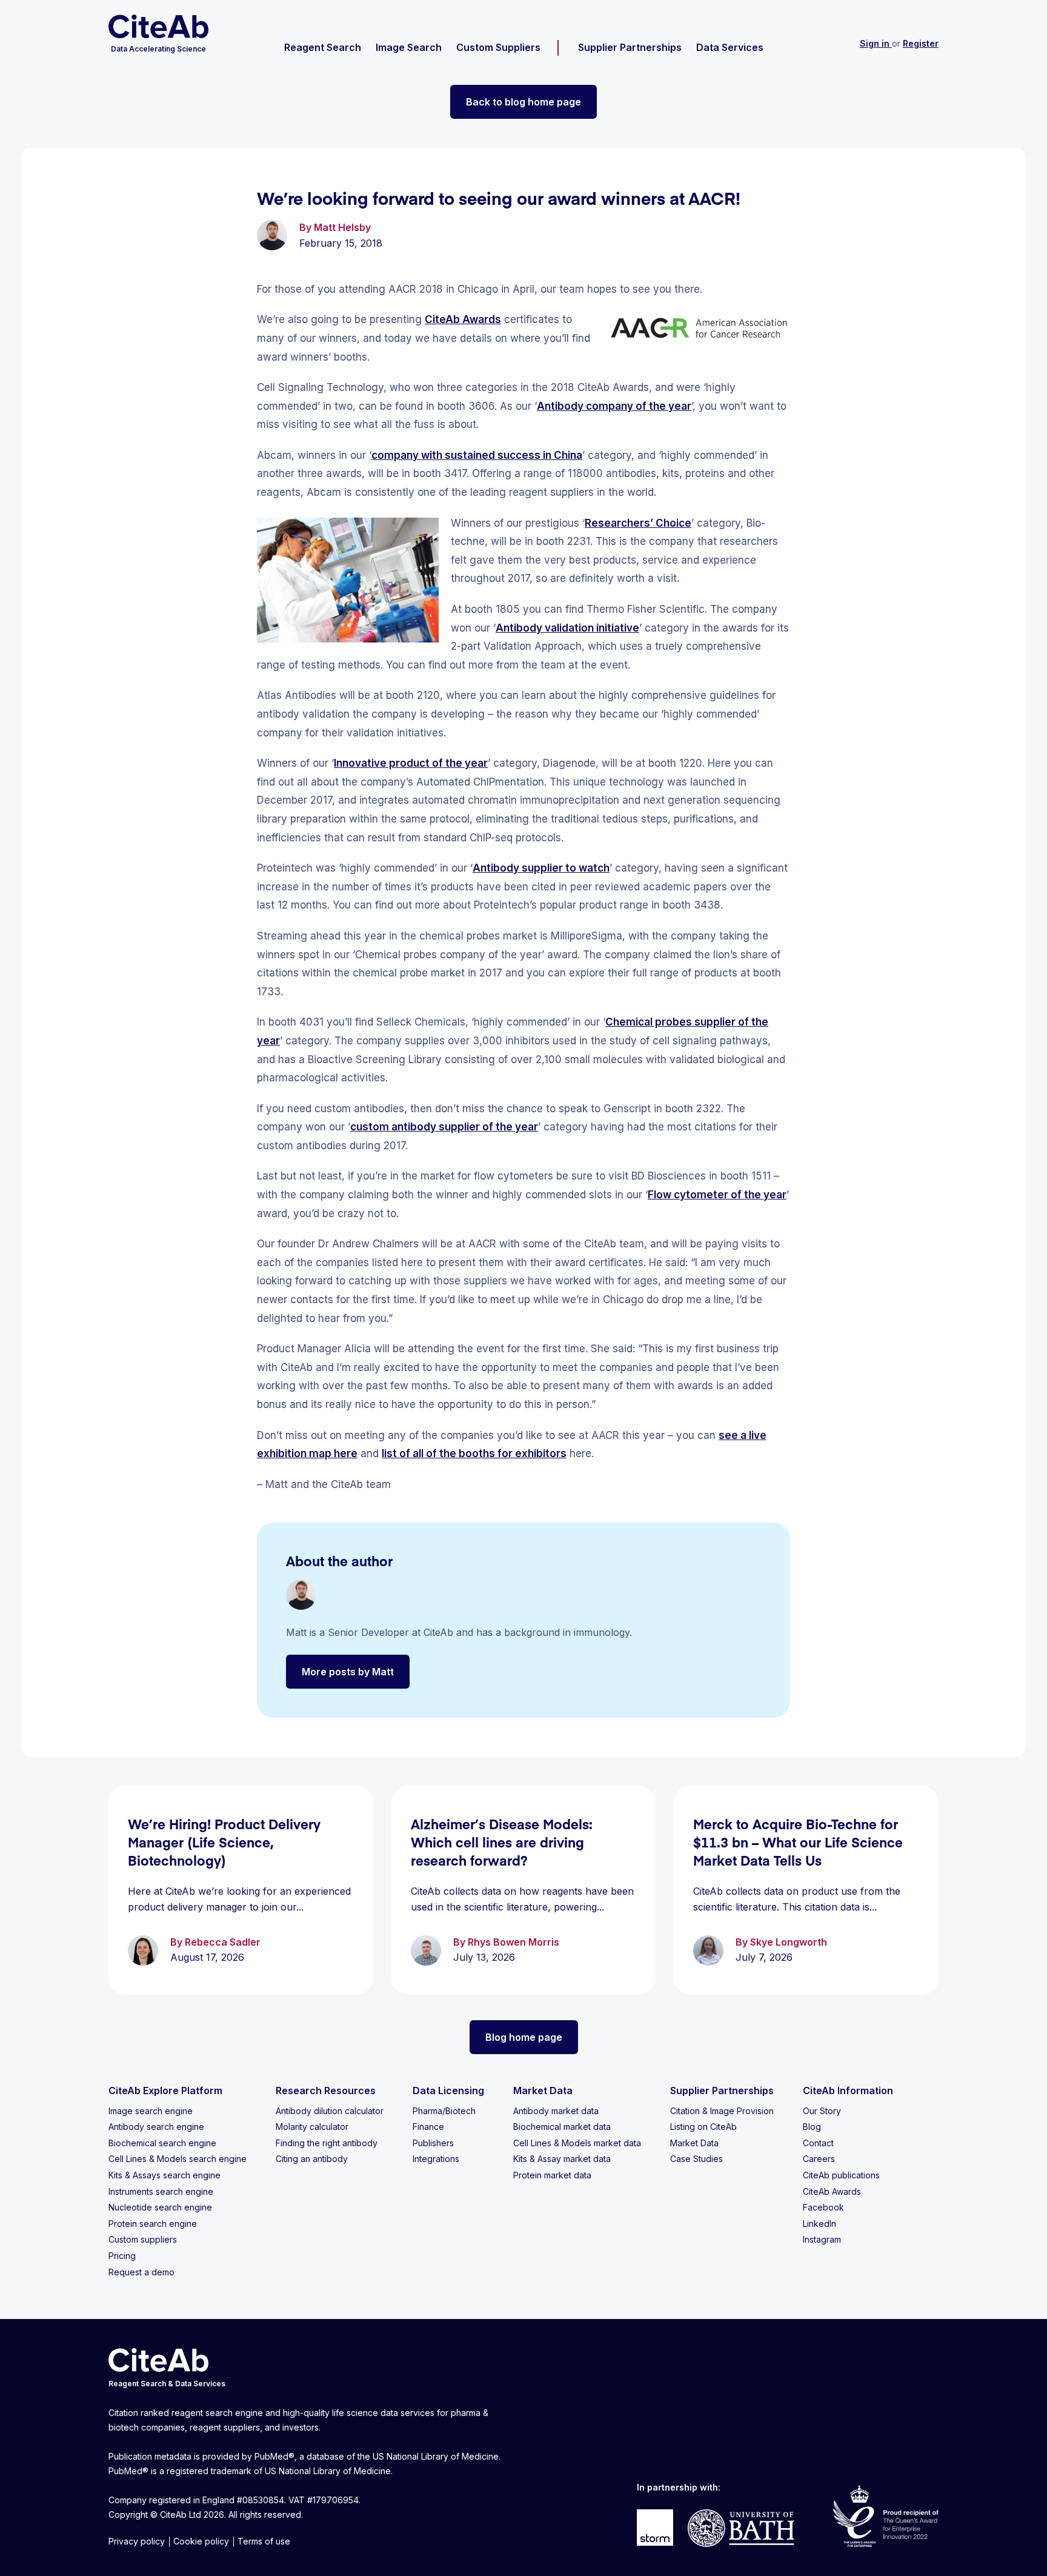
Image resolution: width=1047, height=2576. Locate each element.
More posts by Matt (348, 1672)
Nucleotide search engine (160, 2207)
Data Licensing (448, 2090)
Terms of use (264, 2541)
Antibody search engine (156, 2127)
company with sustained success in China (477, 455)
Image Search (409, 47)
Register (921, 43)
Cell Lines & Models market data (577, 2143)
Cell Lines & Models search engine (178, 2159)
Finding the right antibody (327, 2143)
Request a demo (141, 2272)
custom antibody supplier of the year (444, 1127)
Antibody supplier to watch (541, 868)
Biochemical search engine (162, 2143)
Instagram (822, 2239)
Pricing (122, 2256)
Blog (812, 2127)
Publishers (433, 2143)
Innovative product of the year (411, 763)
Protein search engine (153, 2224)
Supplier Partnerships (630, 47)
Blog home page (524, 2037)
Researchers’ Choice (638, 523)
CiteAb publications (841, 2175)
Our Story (822, 2111)
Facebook (823, 2207)
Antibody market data (556, 2111)
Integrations (436, 2159)
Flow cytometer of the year (717, 1195)
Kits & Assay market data (562, 2159)
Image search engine (151, 2111)
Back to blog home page (523, 102)
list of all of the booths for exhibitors (474, 1453)
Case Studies (696, 2159)
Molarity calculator (312, 2127)
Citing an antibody (312, 2159)
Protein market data (552, 2175)
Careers (819, 2159)
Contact (818, 2143)
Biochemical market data (562, 2127)
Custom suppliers (143, 2239)
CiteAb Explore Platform (165, 2090)
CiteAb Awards (463, 319)
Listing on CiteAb (703, 2127)
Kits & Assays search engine (165, 2175)
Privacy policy (137, 2541)
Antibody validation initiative (567, 628)
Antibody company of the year (614, 406)
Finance (428, 2127)
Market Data (694, 2143)
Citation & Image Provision (722, 2111)
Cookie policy (201, 2541)
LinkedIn (819, 2224)
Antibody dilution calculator (330, 2111)
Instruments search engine (161, 2191)
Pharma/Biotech (444, 2111)
